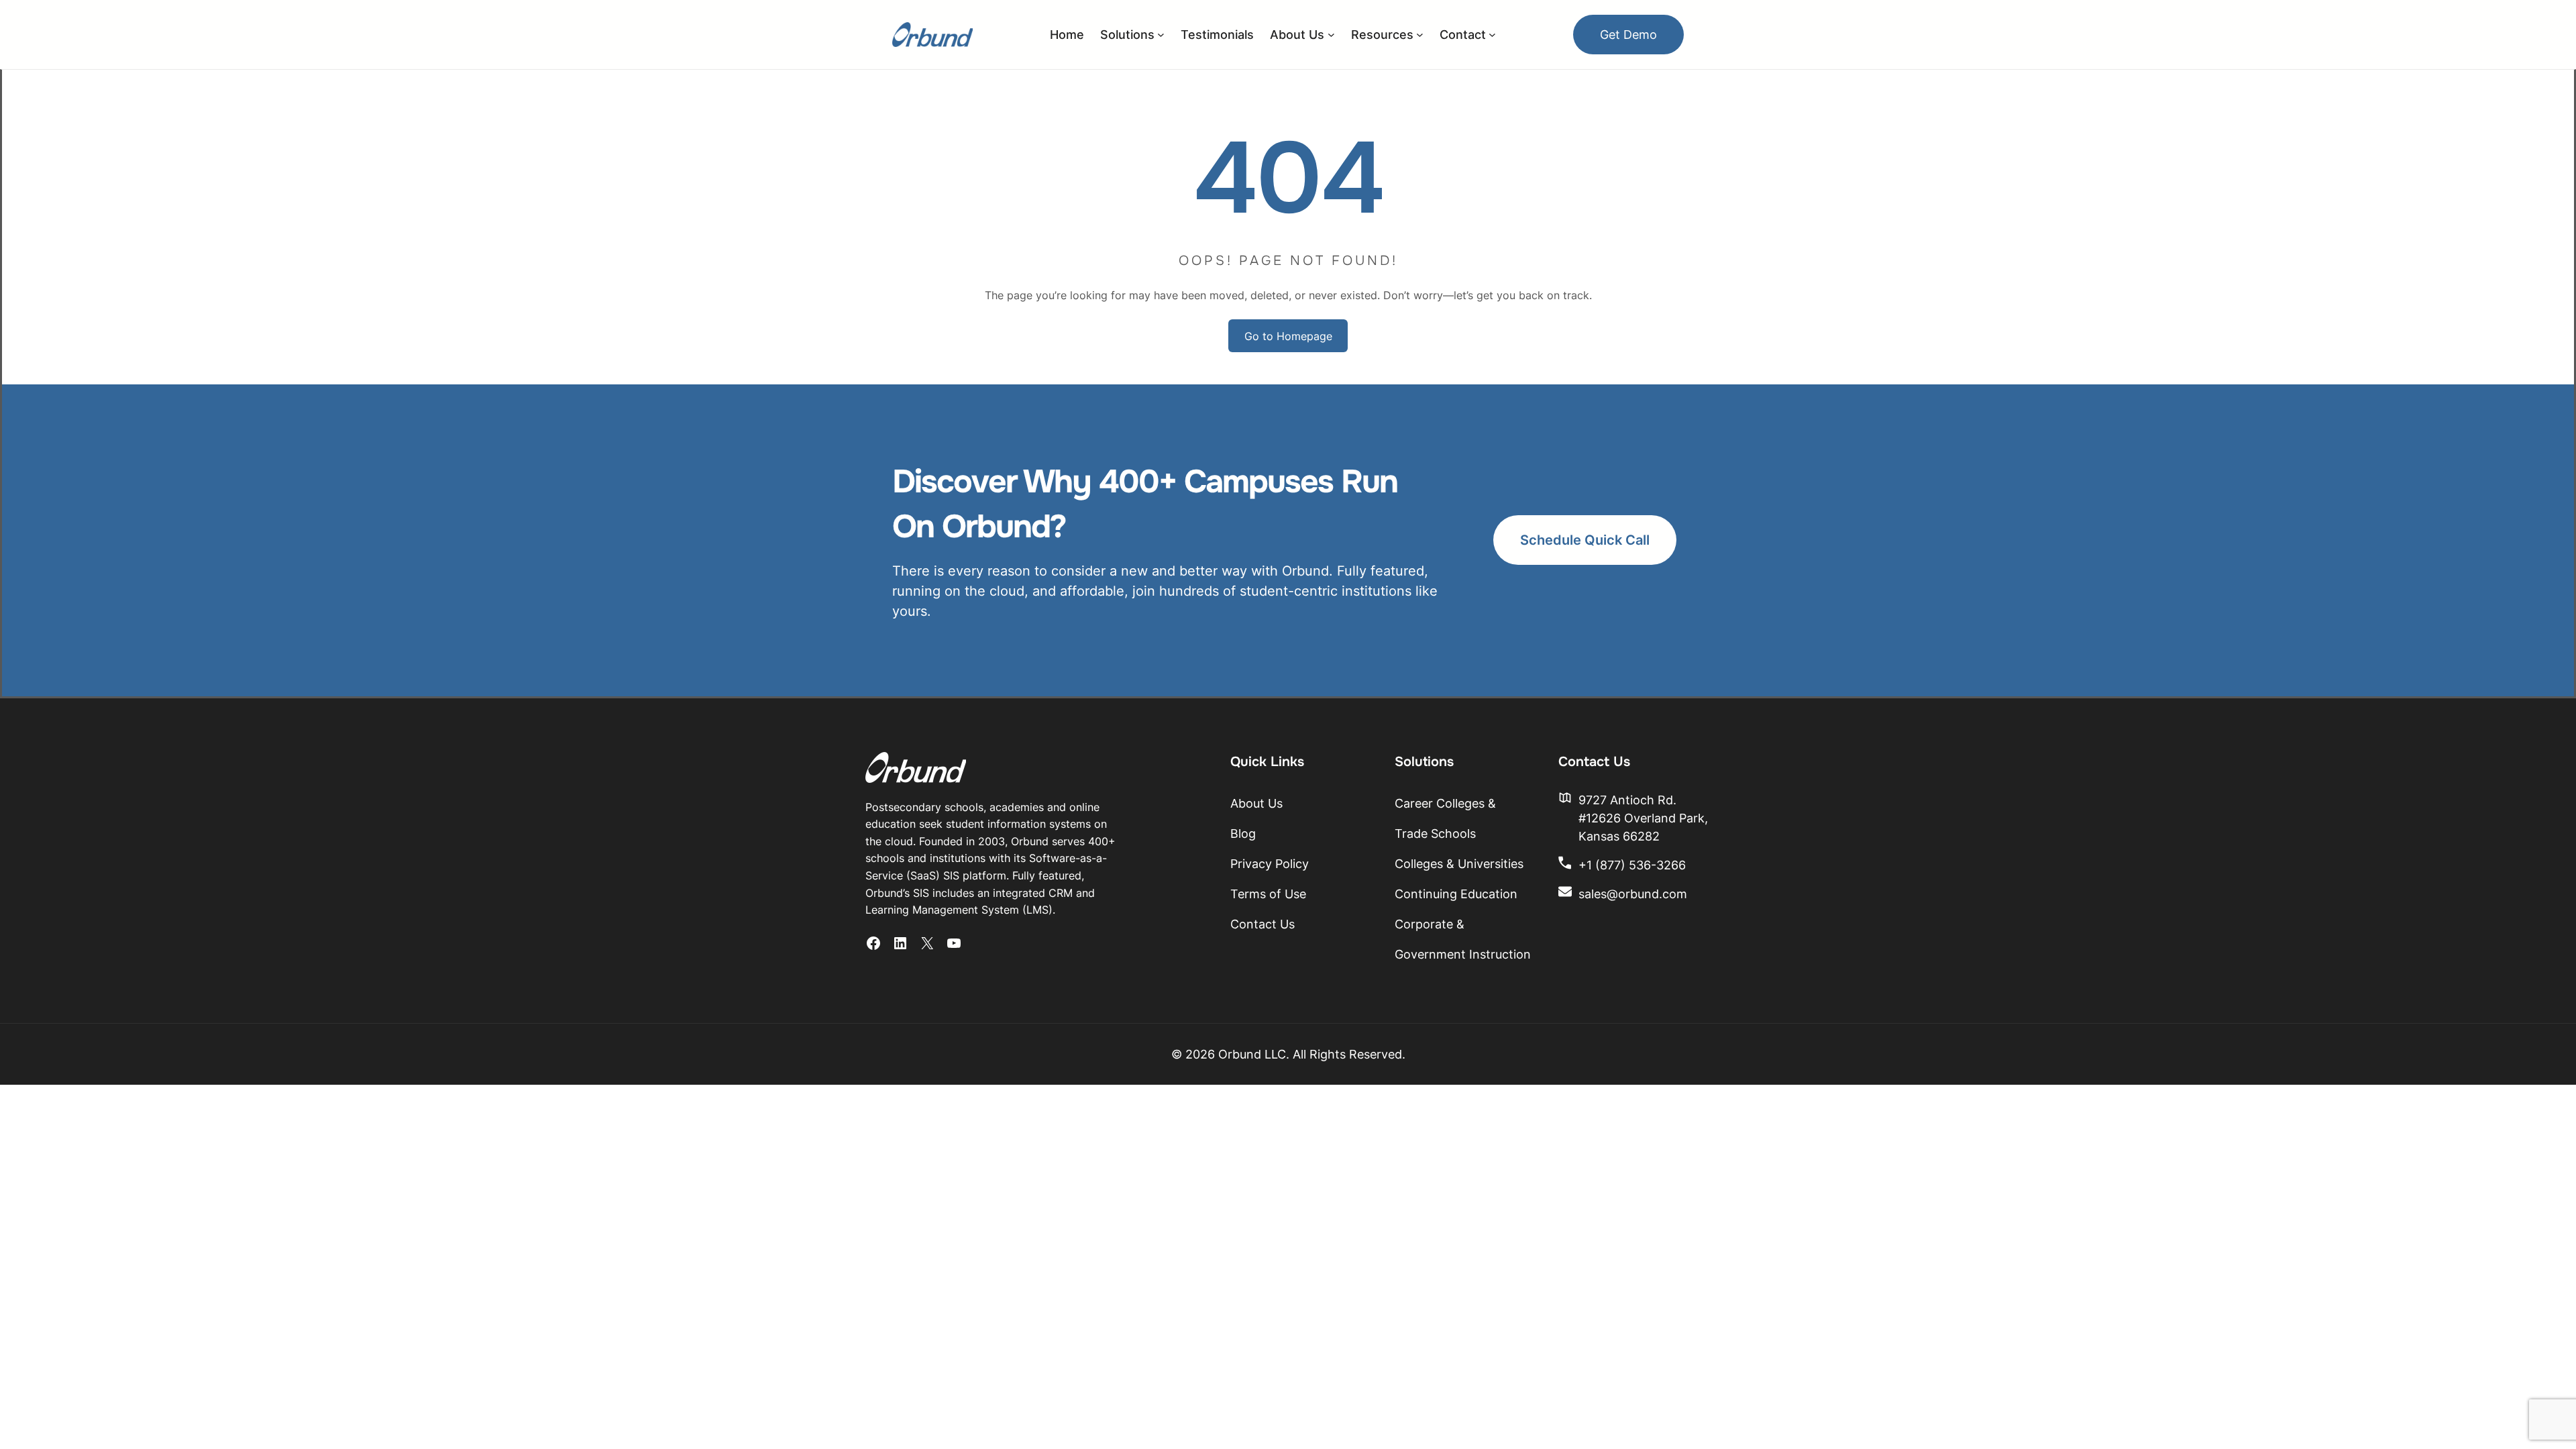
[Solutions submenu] (1161, 35)
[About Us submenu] (1331, 35)
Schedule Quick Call (1585, 540)
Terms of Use (1268, 894)
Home (1067, 35)
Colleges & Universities (1459, 864)
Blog (1243, 834)
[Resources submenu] (1420, 35)
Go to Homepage (1288, 336)
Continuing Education (1456, 894)
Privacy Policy (1270, 864)
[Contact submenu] (1492, 35)
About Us (1256, 803)
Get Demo (1628, 35)
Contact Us (1263, 924)
